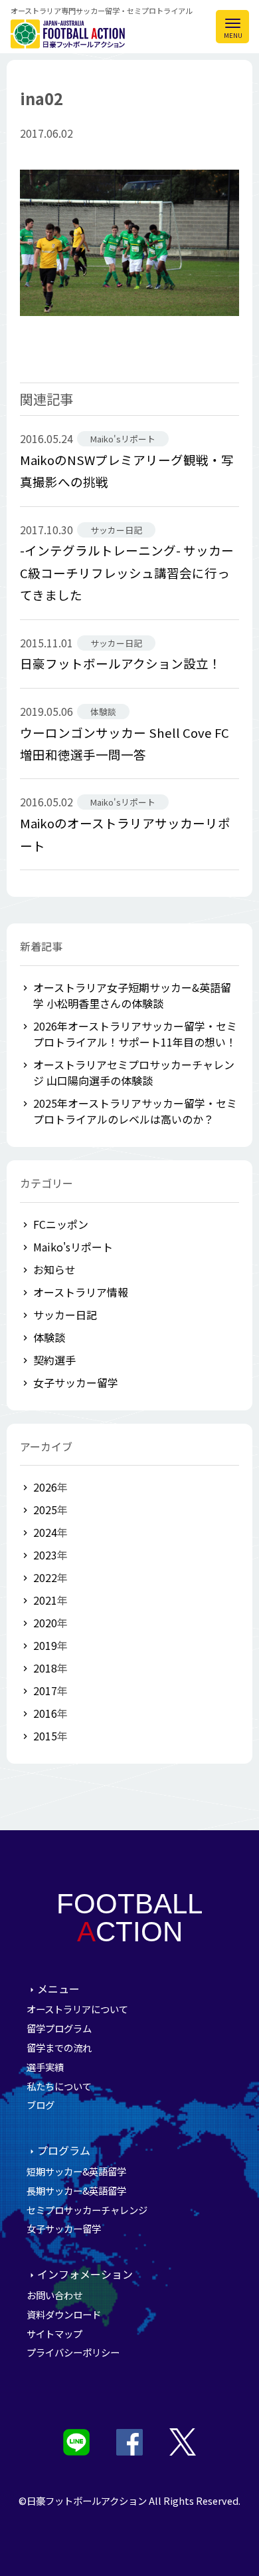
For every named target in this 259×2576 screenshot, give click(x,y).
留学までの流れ (59, 2047)
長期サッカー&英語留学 (76, 2190)
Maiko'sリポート (73, 1247)
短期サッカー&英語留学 (76, 2171)
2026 (45, 1487)
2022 (45, 1577)
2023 (45, 1555)
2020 (45, 1623)
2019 (45, 1645)
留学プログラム (59, 2028)
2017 (45, 1690)
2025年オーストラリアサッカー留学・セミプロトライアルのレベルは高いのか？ (135, 1111)
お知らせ (54, 1269)
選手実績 (45, 2067)
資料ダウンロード (64, 2314)
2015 (45, 1736)
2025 (45, 1510)
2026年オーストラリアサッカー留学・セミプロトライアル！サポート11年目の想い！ (135, 1034)
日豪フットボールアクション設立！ (121, 663)
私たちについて (59, 2086)
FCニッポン (61, 1224)
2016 (45, 1713)
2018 (45, 1668)
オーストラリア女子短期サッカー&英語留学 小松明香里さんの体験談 (132, 995)
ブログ (41, 2105)
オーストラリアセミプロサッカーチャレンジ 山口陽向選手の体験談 (134, 1072)
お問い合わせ (54, 2295)
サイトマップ (54, 2334)
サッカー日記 (65, 1315)
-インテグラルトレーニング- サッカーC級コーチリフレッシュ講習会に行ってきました (127, 572)
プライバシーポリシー (73, 2352)
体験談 (49, 1337)
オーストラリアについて (77, 2009)
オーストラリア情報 (81, 1292)
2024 (45, 1532)
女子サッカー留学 (76, 1382)
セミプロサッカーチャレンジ (87, 2210)
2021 (45, 1600)
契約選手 (54, 1360)
